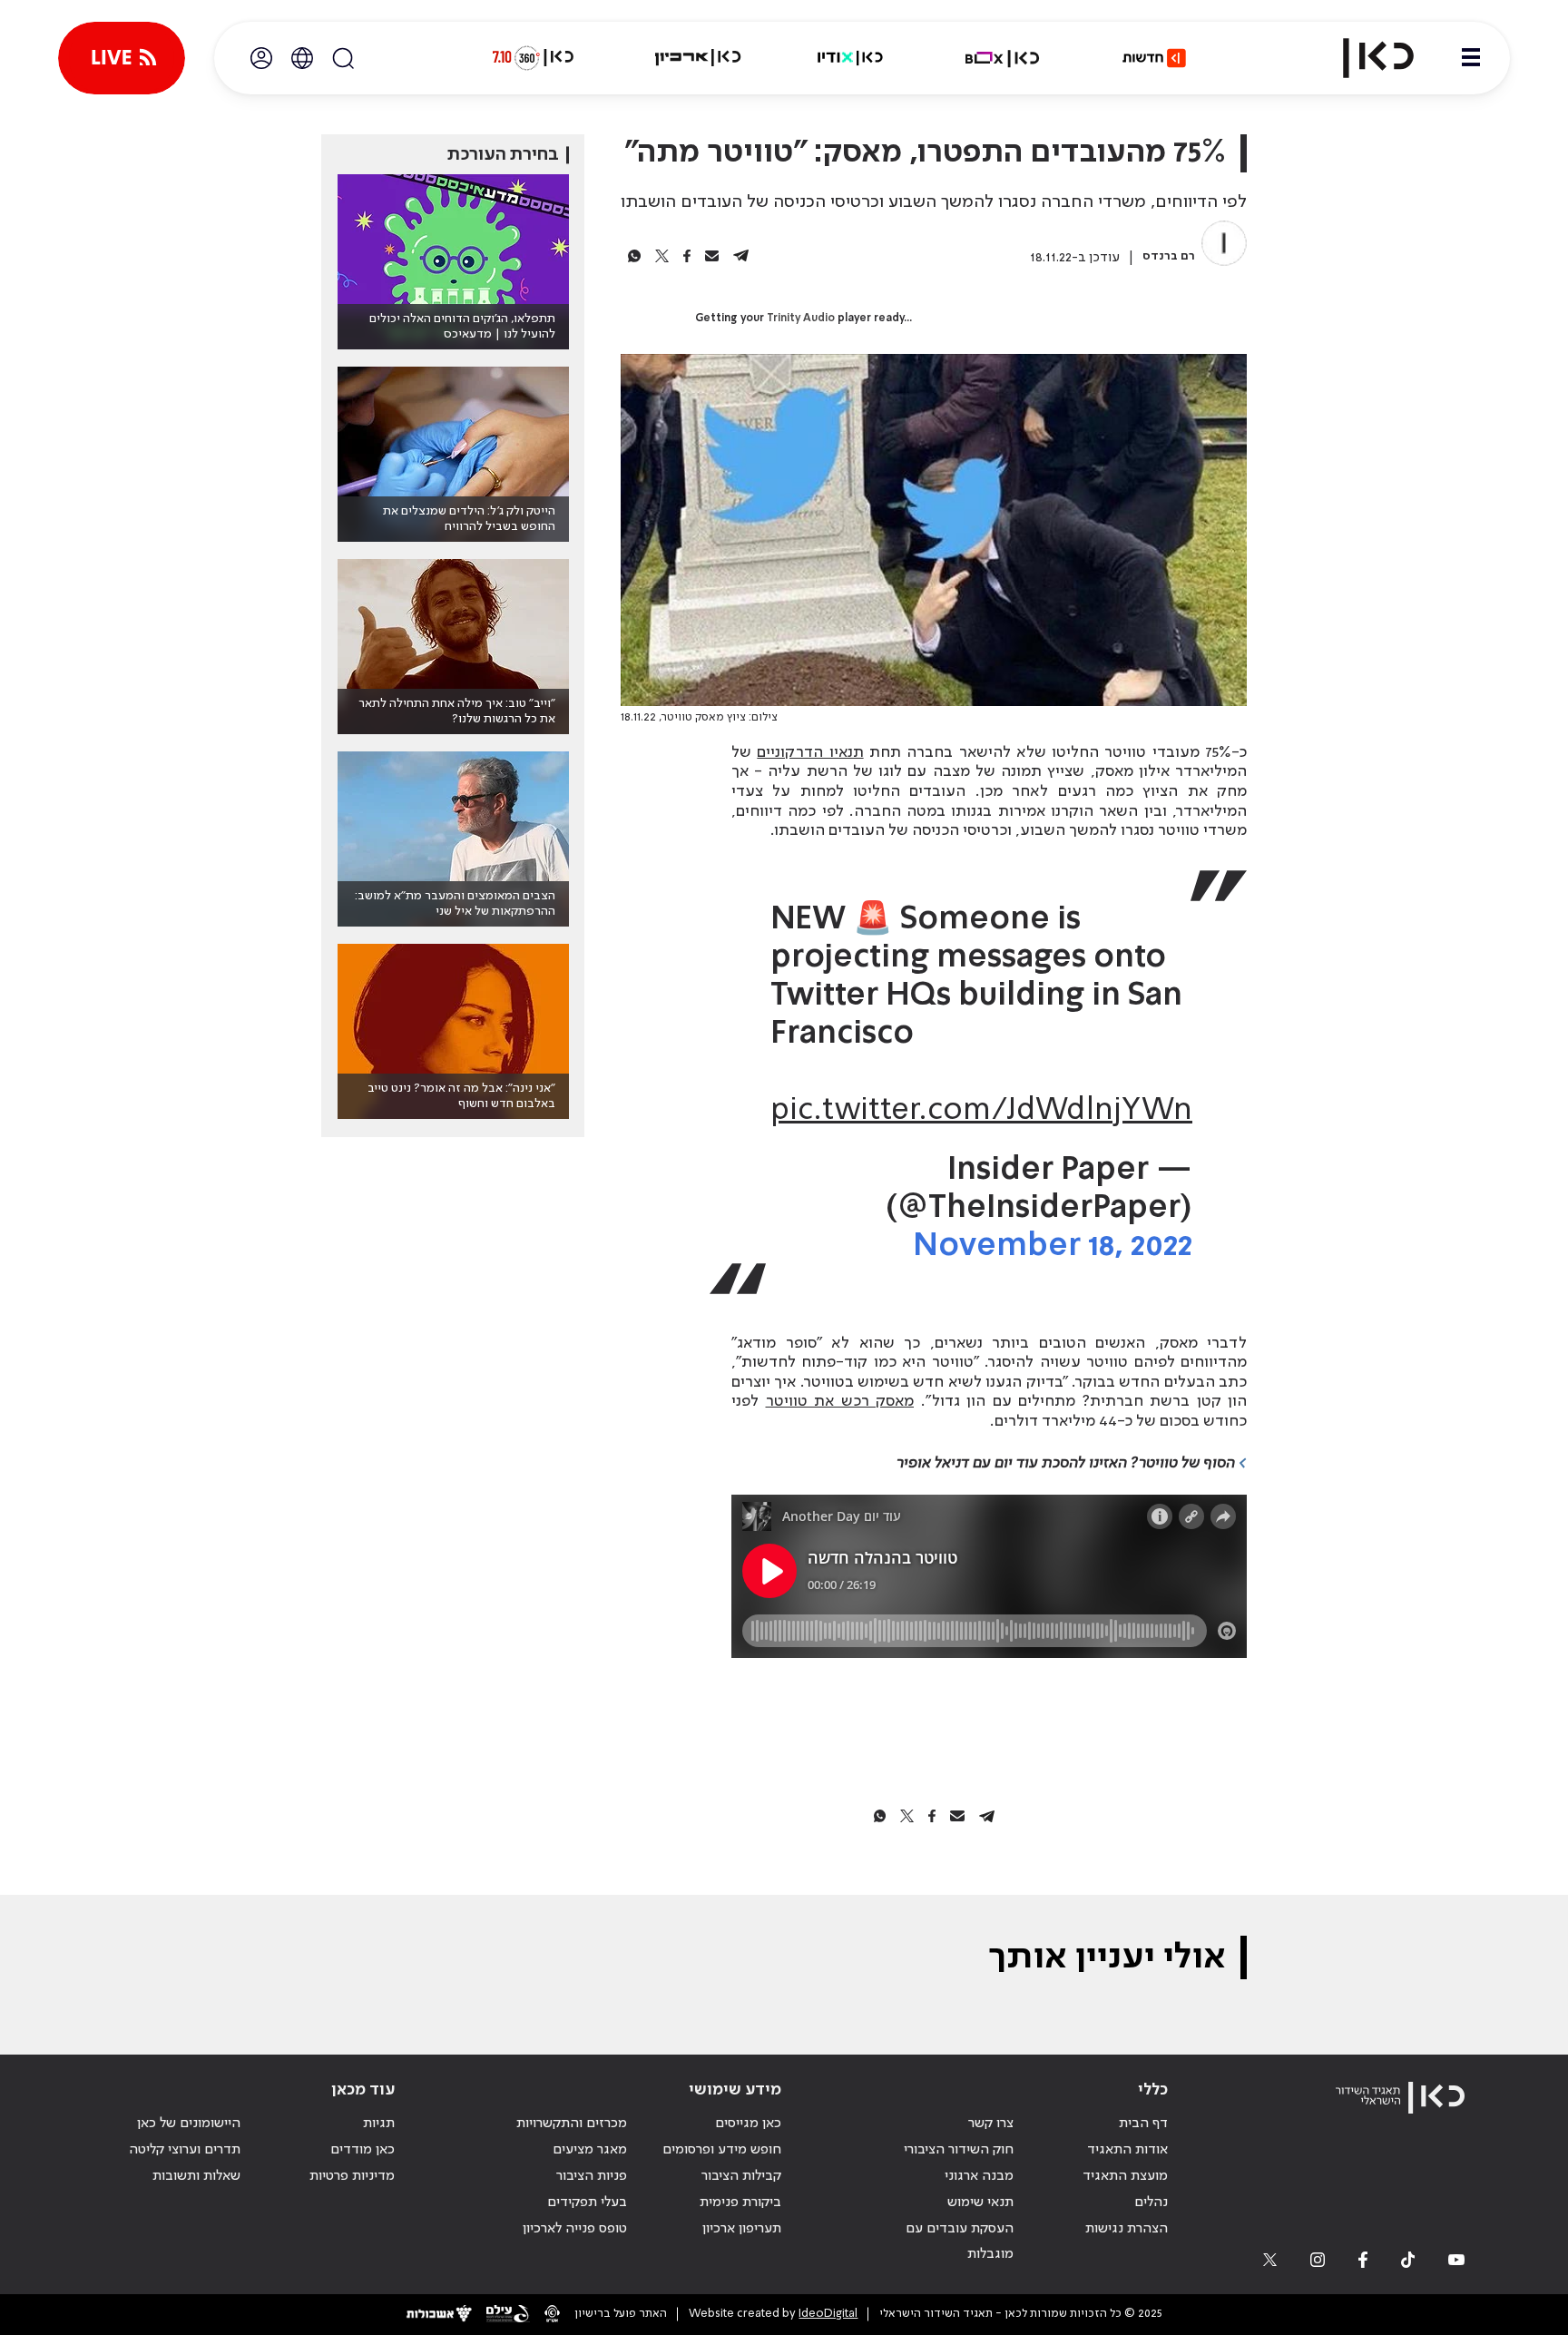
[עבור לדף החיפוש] (343, 58)
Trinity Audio (801, 319)
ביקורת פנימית (740, 2203)
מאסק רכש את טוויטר (840, 1401)
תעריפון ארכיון (742, 2228)
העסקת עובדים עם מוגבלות (960, 2242)
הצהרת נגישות (1127, 2229)
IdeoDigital (828, 2314)
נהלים (1151, 2203)
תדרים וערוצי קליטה (185, 2150)
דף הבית (1143, 2124)
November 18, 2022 (1053, 1246)
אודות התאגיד (1127, 2150)
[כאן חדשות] (1154, 58)
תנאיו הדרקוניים (810, 752)
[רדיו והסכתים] (850, 58)
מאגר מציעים (590, 2150)
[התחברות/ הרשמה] (261, 58)
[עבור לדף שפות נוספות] (302, 58)
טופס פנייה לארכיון (575, 2229)
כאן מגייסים (748, 2124)
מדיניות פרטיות (352, 2176)
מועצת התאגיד (1125, 2176)
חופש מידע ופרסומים (722, 2150)
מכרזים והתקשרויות (572, 2124)
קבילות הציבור (741, 2176)
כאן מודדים (363, 2150)
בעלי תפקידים (587, 2203)
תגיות (379, 2124)
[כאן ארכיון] (698, 58)
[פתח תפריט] (1471, 58)
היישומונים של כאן (189, 2124)
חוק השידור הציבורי (959, 2150)
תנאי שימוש (980, 2203)
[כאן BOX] (1003, 58)
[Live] (122, 58)
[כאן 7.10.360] (533, 58)
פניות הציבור (592, 2176)
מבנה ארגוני (979, 2176)
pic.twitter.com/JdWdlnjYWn (981, 1111)
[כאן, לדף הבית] (1363, 58)
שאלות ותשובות (196, 2176)
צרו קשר (991, 2124)
